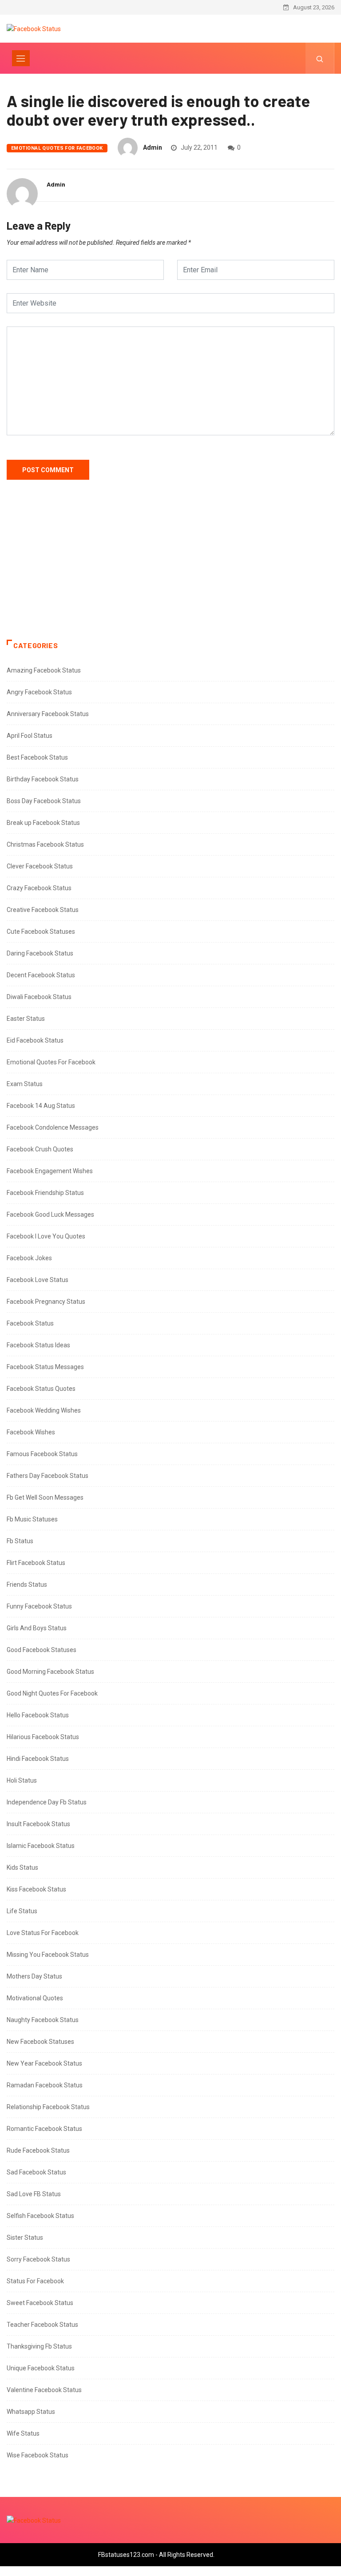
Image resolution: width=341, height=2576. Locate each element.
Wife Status (23, 2433)
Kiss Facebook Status (36, 1889)
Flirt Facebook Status (36, 1563)
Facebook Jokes (29, 1258)
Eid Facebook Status (35, 1040)
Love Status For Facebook (43, 1933)
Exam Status (25, 1084)
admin (153, 147)
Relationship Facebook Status (48, 2107)
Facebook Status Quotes (41, 1389)
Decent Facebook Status (41, 975)
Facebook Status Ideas (38, 1345)
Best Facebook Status (37, 757)
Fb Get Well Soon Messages (45, 1497)
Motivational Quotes (35, 1998)
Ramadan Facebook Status (45, 2085)
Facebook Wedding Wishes (44, 1410)
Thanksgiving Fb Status (39, 2346)
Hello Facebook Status (38, 1715)
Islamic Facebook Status (41, 1846)
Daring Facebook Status (40, 953)
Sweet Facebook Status (40, 2303)
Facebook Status (30, 1323)
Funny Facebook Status (39, 1606)
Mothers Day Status (34, 1976)
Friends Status (27, 1585)
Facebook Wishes (31, 1432)
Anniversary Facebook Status (48, 714)
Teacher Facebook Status (42, 2325)
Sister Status (25, 2238)
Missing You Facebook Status (48, 1955)
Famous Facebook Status (42, 1454)
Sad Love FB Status (34, 2194)
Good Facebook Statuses (42, 1650)
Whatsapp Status (31, 2412)
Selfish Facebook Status (40, 2216)
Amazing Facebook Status (44, 670)
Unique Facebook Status (41, 2368)
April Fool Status (30, 736)
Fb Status (20, 1541)
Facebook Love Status (38, 1280)
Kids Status (22, 1867)
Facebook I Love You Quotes (46, 1236)
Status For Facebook (35, 2281)
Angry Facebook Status (39, 692)
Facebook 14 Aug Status (41, 1106)
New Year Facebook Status (44, 2063)
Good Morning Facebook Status (50, 1672)
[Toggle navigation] (21, 58)
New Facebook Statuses (40, 2042)
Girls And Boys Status (37, 1628)
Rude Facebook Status (38, 2150)
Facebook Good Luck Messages (50, 1214)
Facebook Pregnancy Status (46, 1302)
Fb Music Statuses (32, 1519)
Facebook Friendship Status (45, 1193)
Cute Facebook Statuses (41, 932)
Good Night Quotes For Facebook (52, 1693)
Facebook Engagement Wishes (50, 1171)
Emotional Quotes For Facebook (57, 148)
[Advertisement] (170, 569)
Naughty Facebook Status (43, 2020)
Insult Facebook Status (38, 1824)
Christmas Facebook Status (45, 844)
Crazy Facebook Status (39, 888)
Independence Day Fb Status (47, 1802)
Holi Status (22, 1780)
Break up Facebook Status (43, 823)
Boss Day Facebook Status (44, 801)
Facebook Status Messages (45, 1367)
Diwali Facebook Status (39, 997)
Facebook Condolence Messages (53, 1127)
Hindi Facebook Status (38, 1759)
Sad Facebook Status (36, 2172)
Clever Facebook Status (40, 866)
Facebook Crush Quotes (40, 1149)
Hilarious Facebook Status (43, 1737)
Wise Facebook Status (38, 2455)
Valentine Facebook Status (44, 2390)
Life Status (22, 1911)
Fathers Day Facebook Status (48, 1476)
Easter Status (26, 1019)
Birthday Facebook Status (43, 779)
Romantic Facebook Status (44, 2129)
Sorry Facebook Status (38, 2259)
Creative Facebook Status (43, 910)
